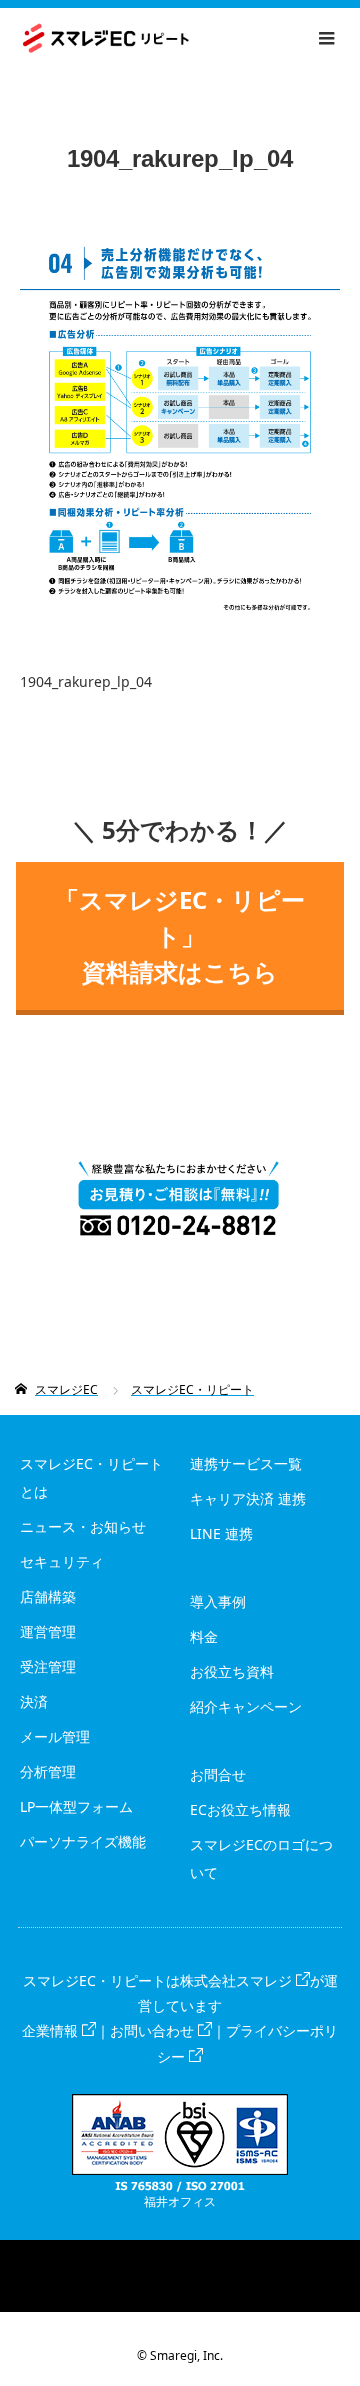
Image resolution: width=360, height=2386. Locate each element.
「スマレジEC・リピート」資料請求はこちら (180, 935)
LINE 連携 (221, 1533)
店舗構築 (48, 1596)
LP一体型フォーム (76, 1806)
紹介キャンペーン (246, 1706)
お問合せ (218, 1774)
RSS (180, 2255)
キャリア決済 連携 (248, 1498)
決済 (34, 1701)
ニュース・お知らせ (83, 1526)
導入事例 (218, 1601)
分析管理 (48, 1771)
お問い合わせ (152, 2030)
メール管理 (55, 1736)
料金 (204, 1636)
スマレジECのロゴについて (261, 1858)
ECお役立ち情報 (240, 1809)
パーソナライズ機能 (83, 1841)
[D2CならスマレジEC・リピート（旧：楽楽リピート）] (188, 38)
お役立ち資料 (232, 1671)
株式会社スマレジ (236, 1980)
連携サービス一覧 (246, 1463)
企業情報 (50, 2030)
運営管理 (48, 1631)
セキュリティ (62, 1561)
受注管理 (48, 1666)
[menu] (326, 38)
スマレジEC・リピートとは (91, 1477)
